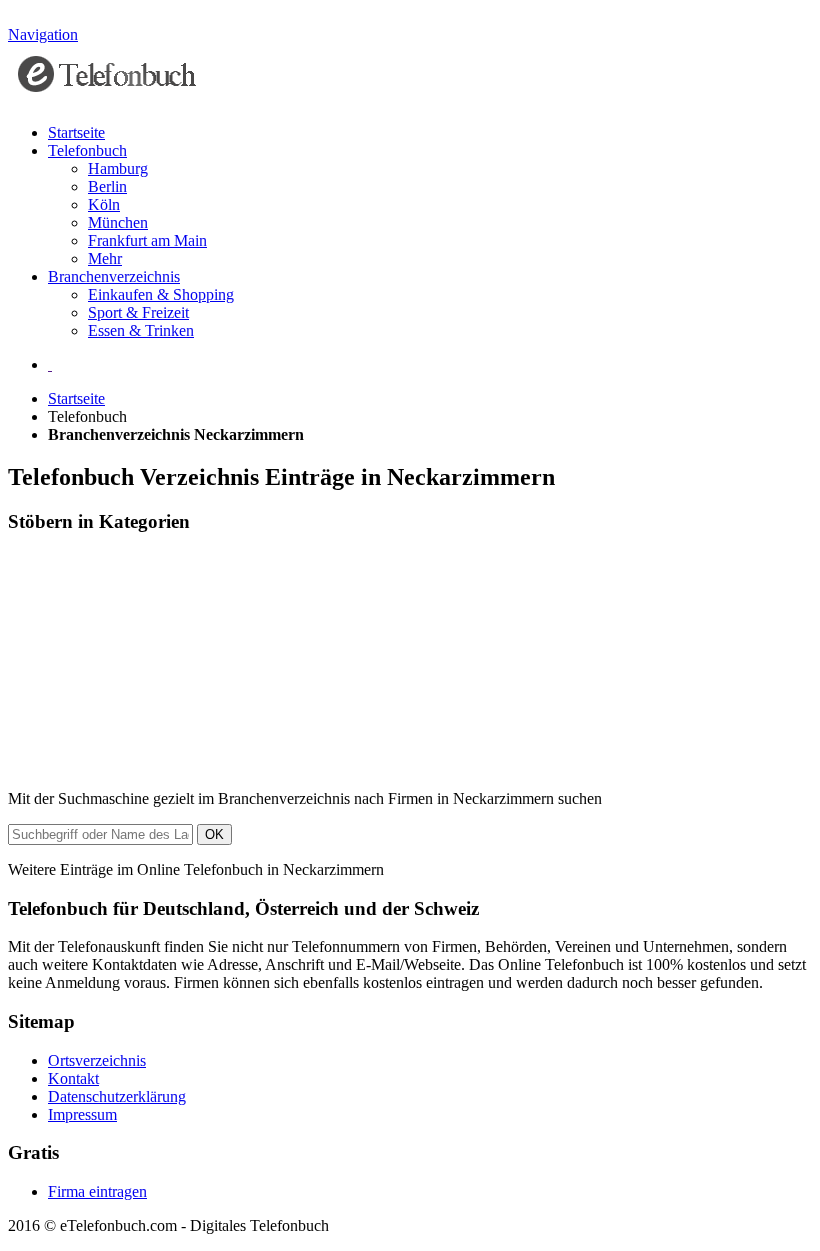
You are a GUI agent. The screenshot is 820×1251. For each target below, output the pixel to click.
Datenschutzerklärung (117, 1096)
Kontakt (73, 1078)
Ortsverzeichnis (97, 1060)
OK (214, 834)
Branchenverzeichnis (114, 276)
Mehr (105, 258)
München (118, 222)
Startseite (76, 132)
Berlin (107, 186)
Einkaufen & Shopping (161, 294)
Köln (104, 204)
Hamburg (118, 168)
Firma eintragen (97, 1191)
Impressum (82, 1114)
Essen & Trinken (141, 330)
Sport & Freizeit (138, 312)
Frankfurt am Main (147, 240)
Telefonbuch (87, 150)
